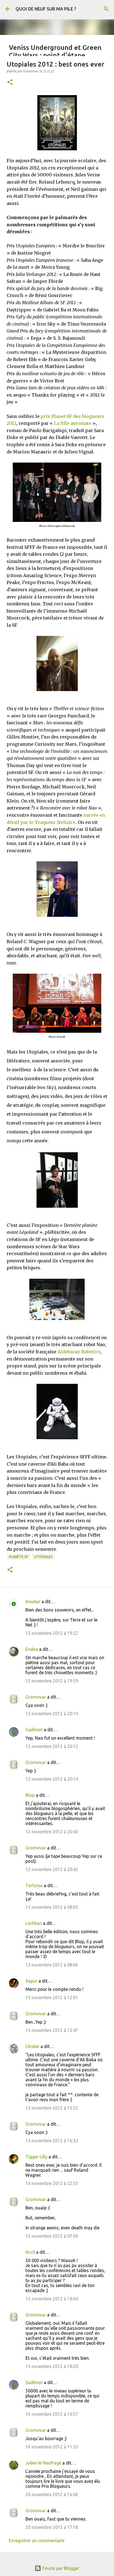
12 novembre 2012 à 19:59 (52, 1681)
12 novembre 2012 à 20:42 (52, 1869)
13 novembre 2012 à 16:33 (52, 2141)
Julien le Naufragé (43, 2463)
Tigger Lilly (36, 2157)
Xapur (31, 1981)
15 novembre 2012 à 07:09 (52, 2236)
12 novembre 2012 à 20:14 (52, 1779)
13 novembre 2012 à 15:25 (52, 2108)
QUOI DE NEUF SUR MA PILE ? (46, 9)
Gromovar (36, 1697)
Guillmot (34, 1730)
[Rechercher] (106, 9)
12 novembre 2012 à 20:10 (52, 1714)
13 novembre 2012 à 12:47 (52, 2030)
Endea (32, 1649)
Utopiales (43, 1557)
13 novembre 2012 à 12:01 (52, 1998)
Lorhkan (34, 1923)
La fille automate (73, 423)
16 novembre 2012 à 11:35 (52, 2447)
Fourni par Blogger (60, 2568)
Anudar (33, 1602)
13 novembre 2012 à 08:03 (52, 1907)
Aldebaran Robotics (79, 1352)
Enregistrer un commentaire (37, 2541)
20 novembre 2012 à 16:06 (52, 2494)
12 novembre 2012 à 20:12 (52, 1746)
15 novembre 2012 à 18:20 (52, 2366)
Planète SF (18, 1557)
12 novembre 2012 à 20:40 (52, 1832)
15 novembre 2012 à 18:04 (52, 2299)
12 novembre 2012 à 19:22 (52, 1633)
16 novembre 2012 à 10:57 (52, 2414)
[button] (10, 83)
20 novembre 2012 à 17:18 (52, 2527)
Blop (30, 1795)
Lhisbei (32, 2046)
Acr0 (30, 2252)
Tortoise (34, 1885)
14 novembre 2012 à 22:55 (52, 2183)
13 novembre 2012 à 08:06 (52, 1965)
